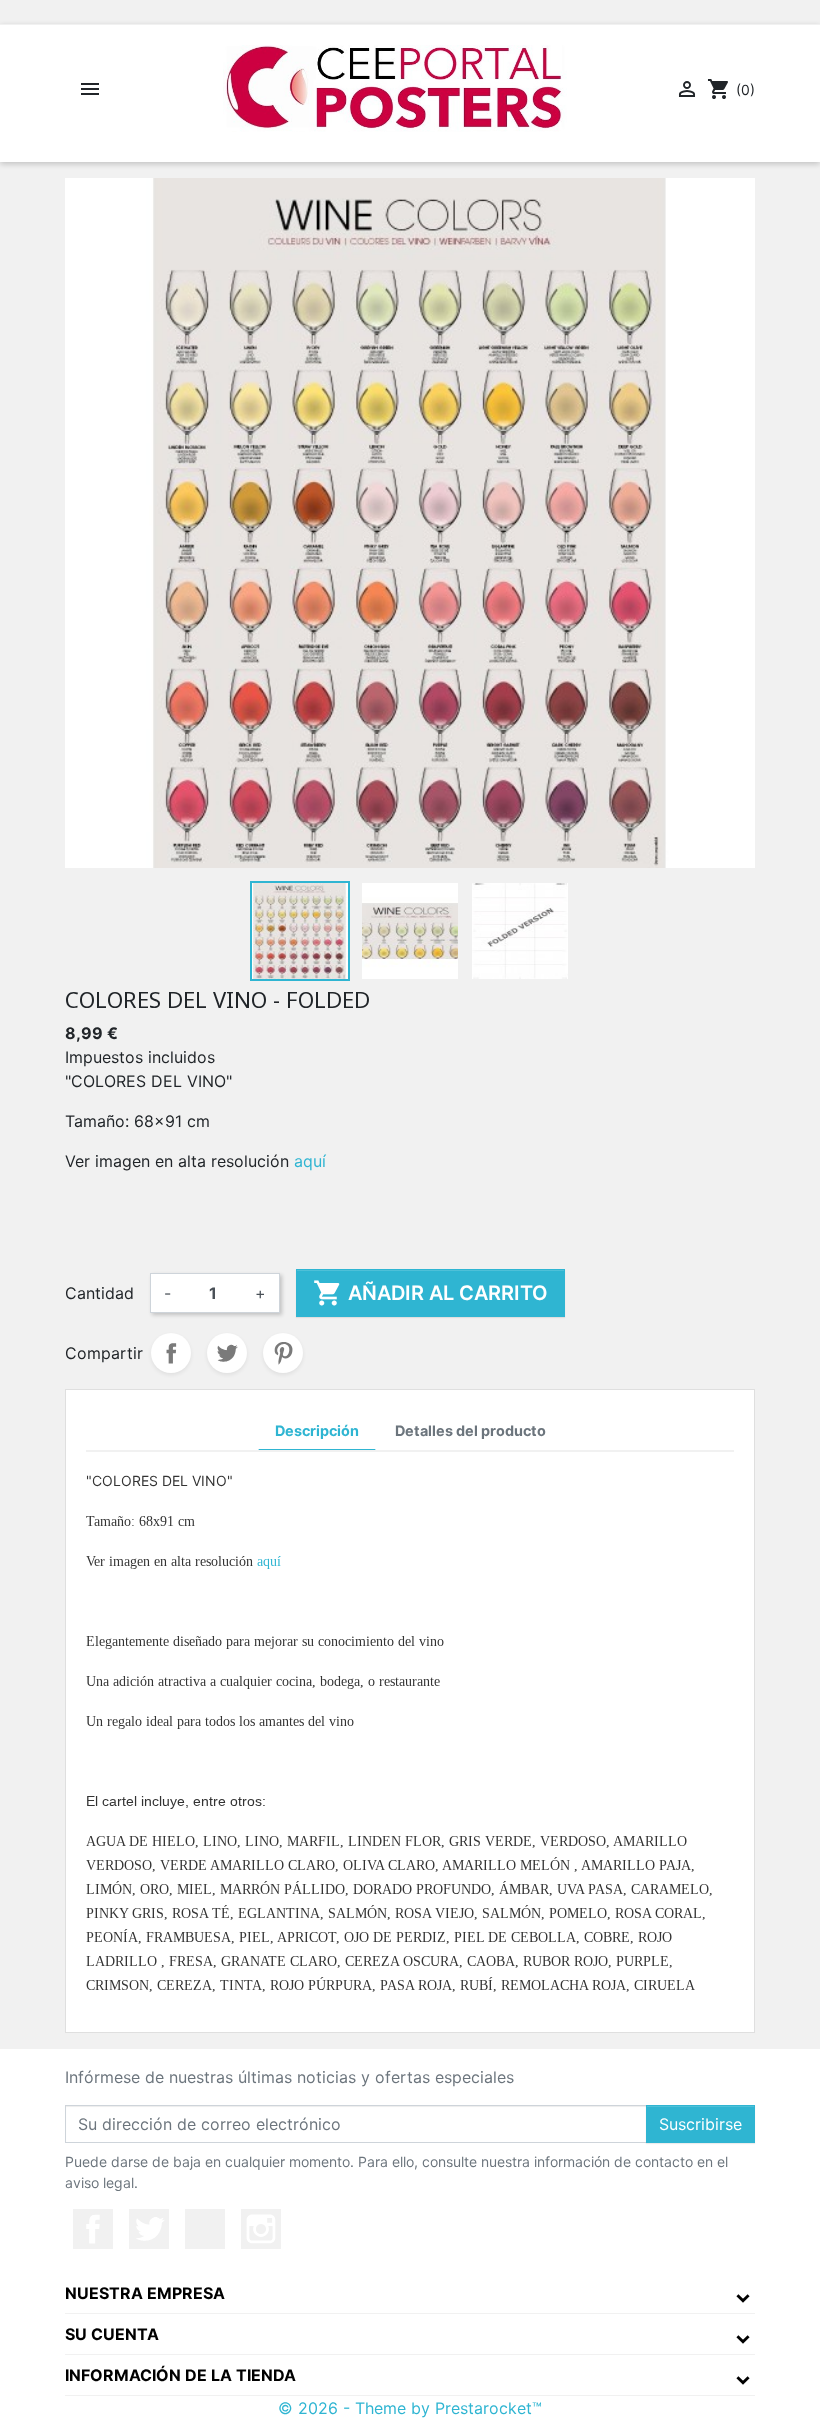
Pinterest (283, 1353)
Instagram (261, 2229)
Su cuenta (112, 2334)
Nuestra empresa (145, 2293)
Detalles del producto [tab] (470, 1430)
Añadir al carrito (430, 1293)
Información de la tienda (180, 2375)
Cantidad (99, 1293)
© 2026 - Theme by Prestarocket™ (410, 2408)
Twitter (149, 2229)
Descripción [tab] (317, 1430)
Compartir (171, 1353)
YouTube (205, 2229)
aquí (310, 1161)
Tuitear (227, 1353)
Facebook (93, 2229)
